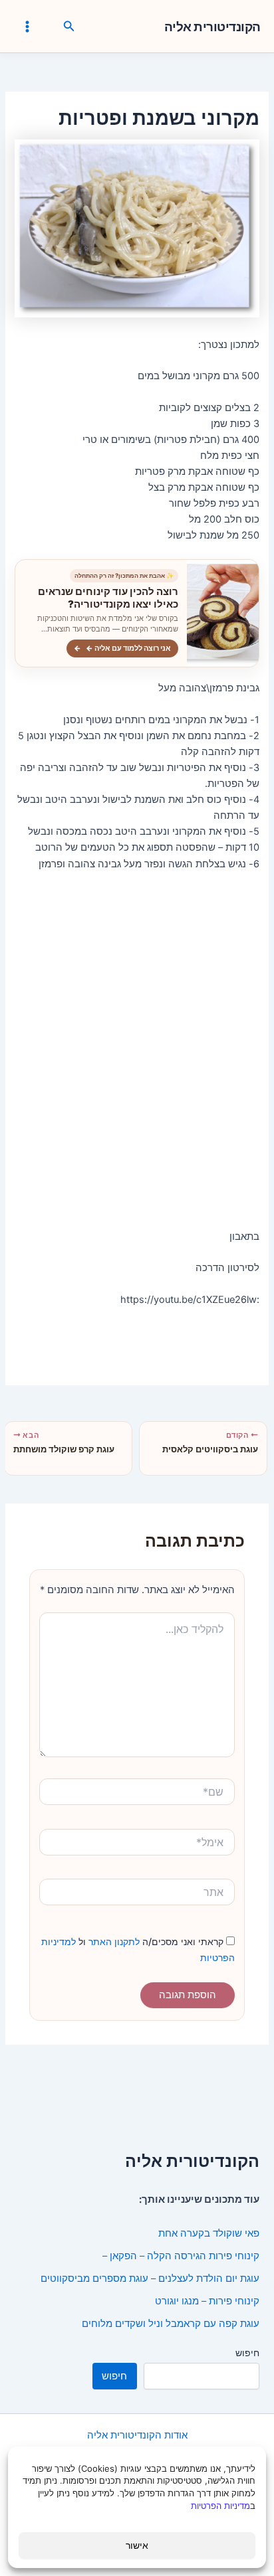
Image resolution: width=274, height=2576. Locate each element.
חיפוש (247, 2353)
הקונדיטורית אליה (212, 27)
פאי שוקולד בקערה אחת (209, 2233)
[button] (68, 27)
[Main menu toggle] (27, 27)
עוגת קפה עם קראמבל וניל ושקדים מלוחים (171, 2324)
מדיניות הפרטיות (220, 2506)
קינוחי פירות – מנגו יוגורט (207, 2301)
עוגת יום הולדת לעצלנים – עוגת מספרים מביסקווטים (150, 2278)
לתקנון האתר (113, 1941)
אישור (137, 2545)
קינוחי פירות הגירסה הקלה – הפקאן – (181, 2256)
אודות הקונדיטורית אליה (137, 2435)
